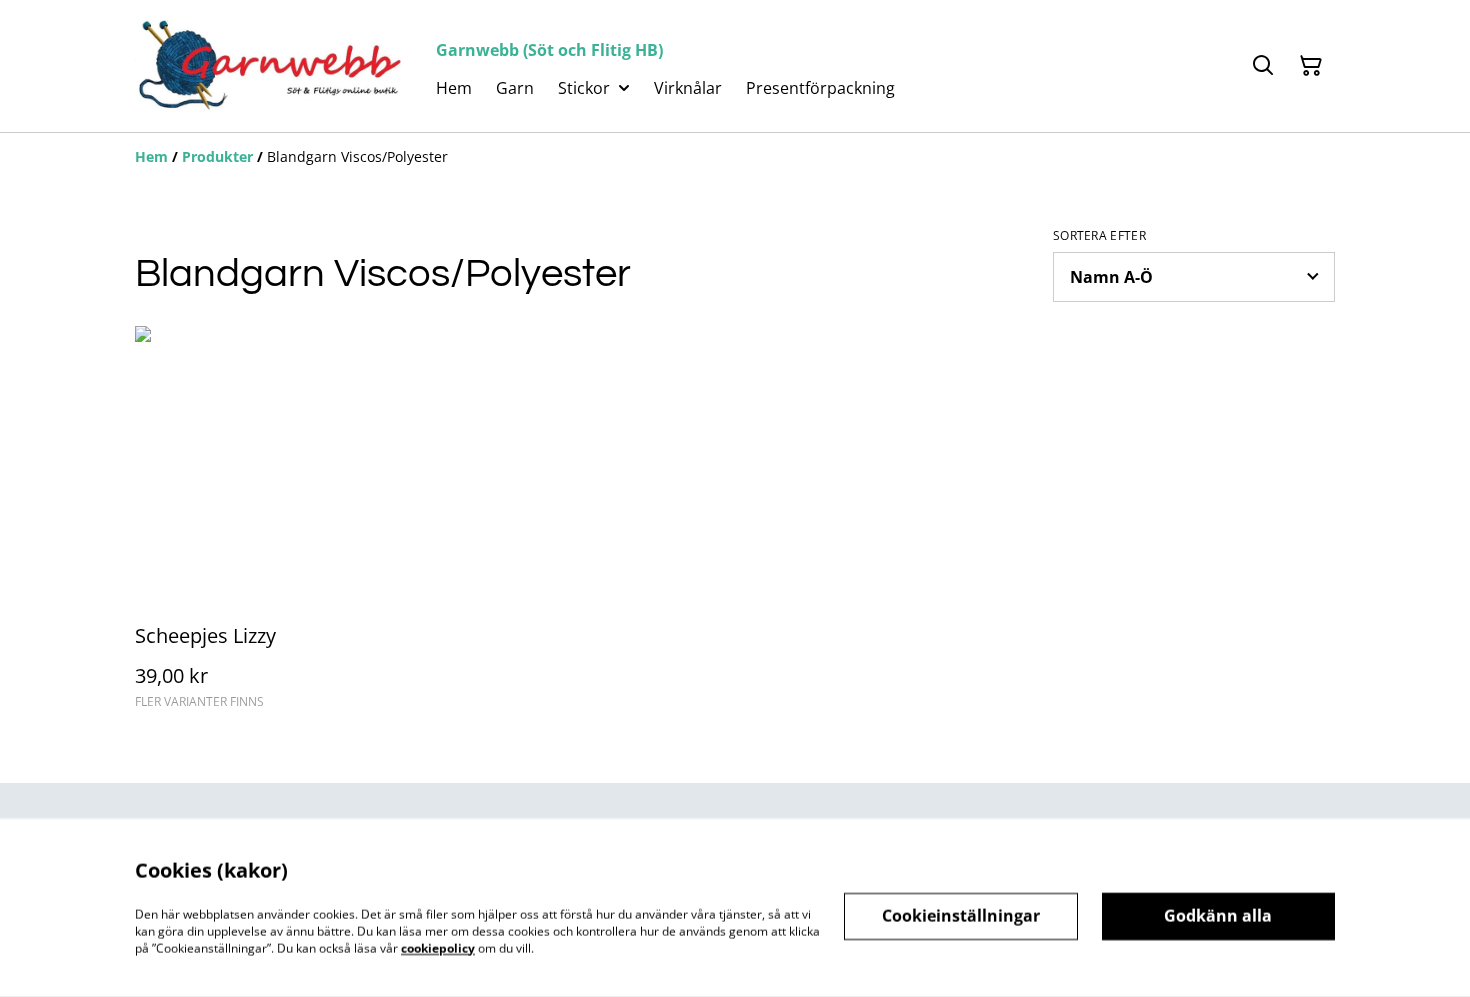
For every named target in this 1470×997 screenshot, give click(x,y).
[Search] (1263, 66)
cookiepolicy (438, 947)
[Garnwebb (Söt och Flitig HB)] (269, 66)
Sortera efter (1099, 236)
